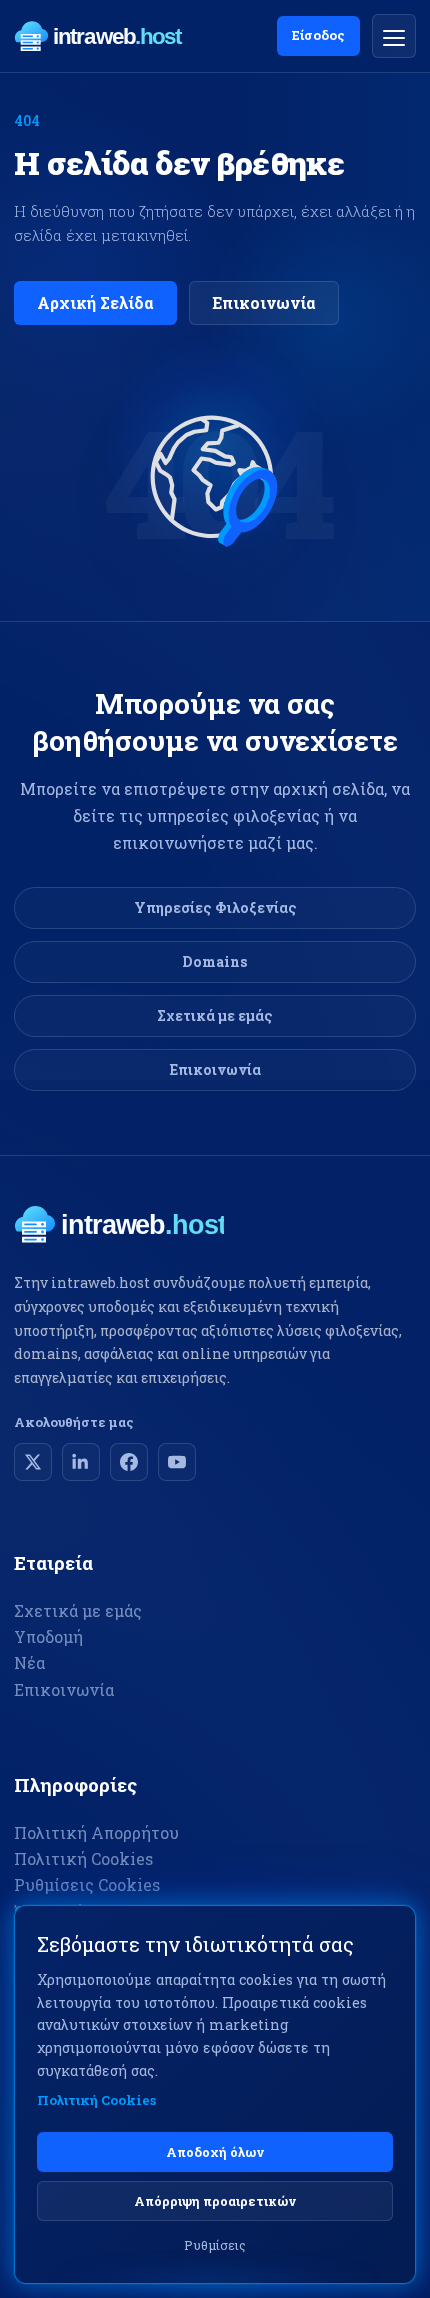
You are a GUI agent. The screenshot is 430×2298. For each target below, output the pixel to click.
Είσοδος (318, 35)
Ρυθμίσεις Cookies (87, 1884)
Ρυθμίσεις (215, 2245)
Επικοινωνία (264, 302)
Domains (215, 961)
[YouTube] (177, 1462)
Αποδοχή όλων (215, 2152)
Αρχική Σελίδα (95, 302)
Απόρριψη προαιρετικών (215, 2201)
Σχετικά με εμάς (215, 1015)
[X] (33, 1462)
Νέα (29, 1662)
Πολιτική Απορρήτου (96, 1832)
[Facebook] (129, 1462)
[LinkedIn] (81, 1462)
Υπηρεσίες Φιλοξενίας (215, 907)
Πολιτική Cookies (83, 1858)
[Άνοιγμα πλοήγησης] (394, 36)
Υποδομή (48, 1636)
